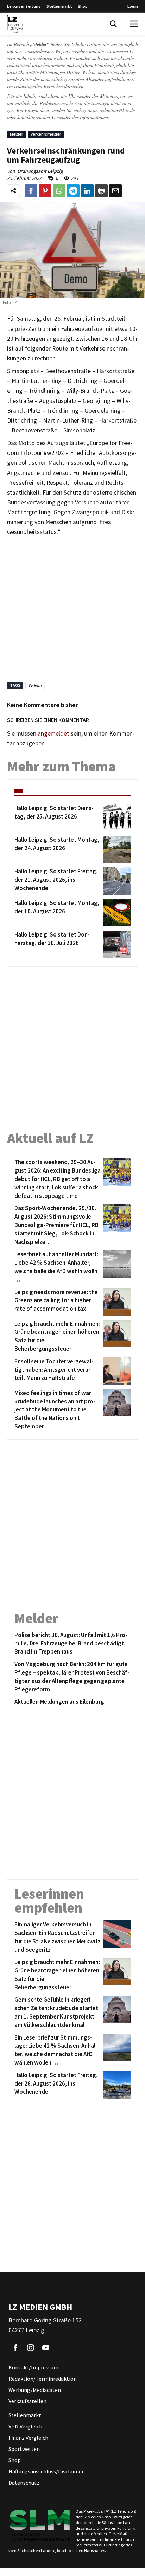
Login (133, 6)
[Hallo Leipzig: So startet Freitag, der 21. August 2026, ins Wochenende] (116, 881)
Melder (16, 134)
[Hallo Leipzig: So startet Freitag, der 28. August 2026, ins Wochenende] (116, 2085)
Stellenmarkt (59, 6)
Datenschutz (24, 2483)
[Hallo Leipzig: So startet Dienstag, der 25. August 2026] (116, 818)
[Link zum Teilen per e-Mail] (115, 191)
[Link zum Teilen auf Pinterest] (45, 191)
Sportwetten (24, 2449)
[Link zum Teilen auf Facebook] (31, 191)
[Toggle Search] (113, 24)
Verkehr (35, 685)
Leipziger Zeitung (24, 6)
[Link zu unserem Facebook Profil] (15, 2348)
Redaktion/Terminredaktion (43, 2379)
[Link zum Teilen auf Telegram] (73, 191)
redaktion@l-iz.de (117, 110)
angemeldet (53, 733)
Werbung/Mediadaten (35, 2390)
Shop (83, 6)
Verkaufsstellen (27, 2401)
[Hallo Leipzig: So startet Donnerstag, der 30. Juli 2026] (116, 944)
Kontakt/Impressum (33, 2367)
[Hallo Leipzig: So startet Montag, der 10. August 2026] (116, 913)
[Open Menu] (134, 24)
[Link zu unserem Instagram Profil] (31, 2348)
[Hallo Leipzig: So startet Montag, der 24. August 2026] (116, 849)
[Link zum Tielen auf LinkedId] (87, 191)
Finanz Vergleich (28, 2438)
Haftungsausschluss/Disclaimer (46, 2471)
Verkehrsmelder (46, 134)
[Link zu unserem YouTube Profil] (46, 2348)
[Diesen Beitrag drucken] (101, 191)
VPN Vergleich (25, 2426)
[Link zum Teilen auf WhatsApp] (59, 191)
